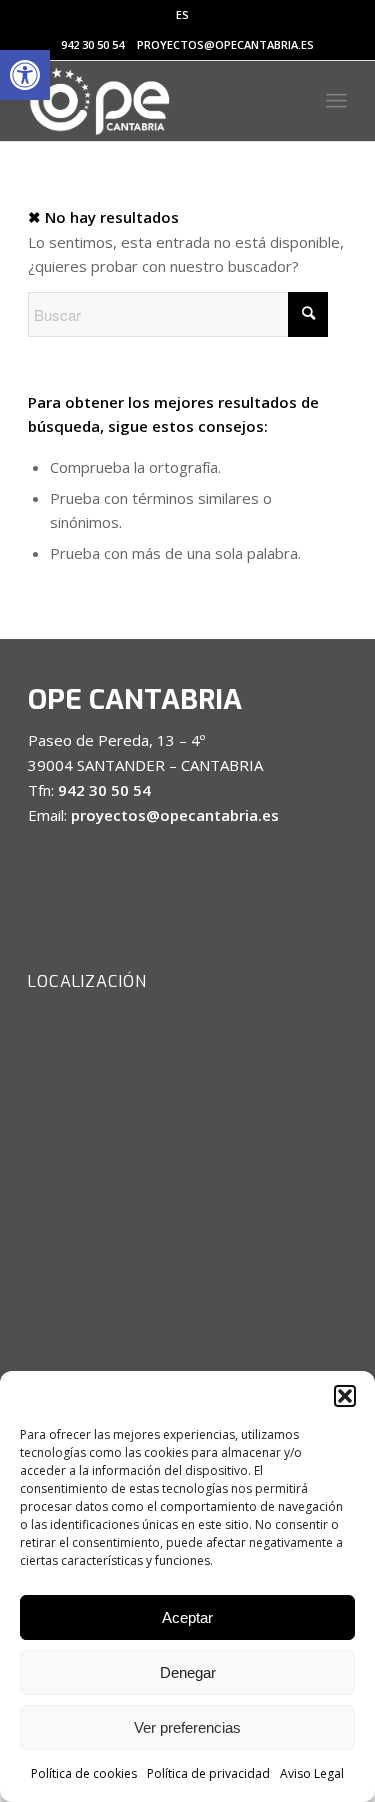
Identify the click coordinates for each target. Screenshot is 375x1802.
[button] (25, 75)
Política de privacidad (208, 1773)
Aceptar (187, 1617)
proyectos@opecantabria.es (225, 44)
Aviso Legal (312, 1773)
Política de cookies (84, 1773)
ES (182, 14)
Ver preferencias (187, 1727)
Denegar (188, 1672)
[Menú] (336, 101)
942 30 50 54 (92, 44)
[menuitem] (182, 15)
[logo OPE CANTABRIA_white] (155, 101)
